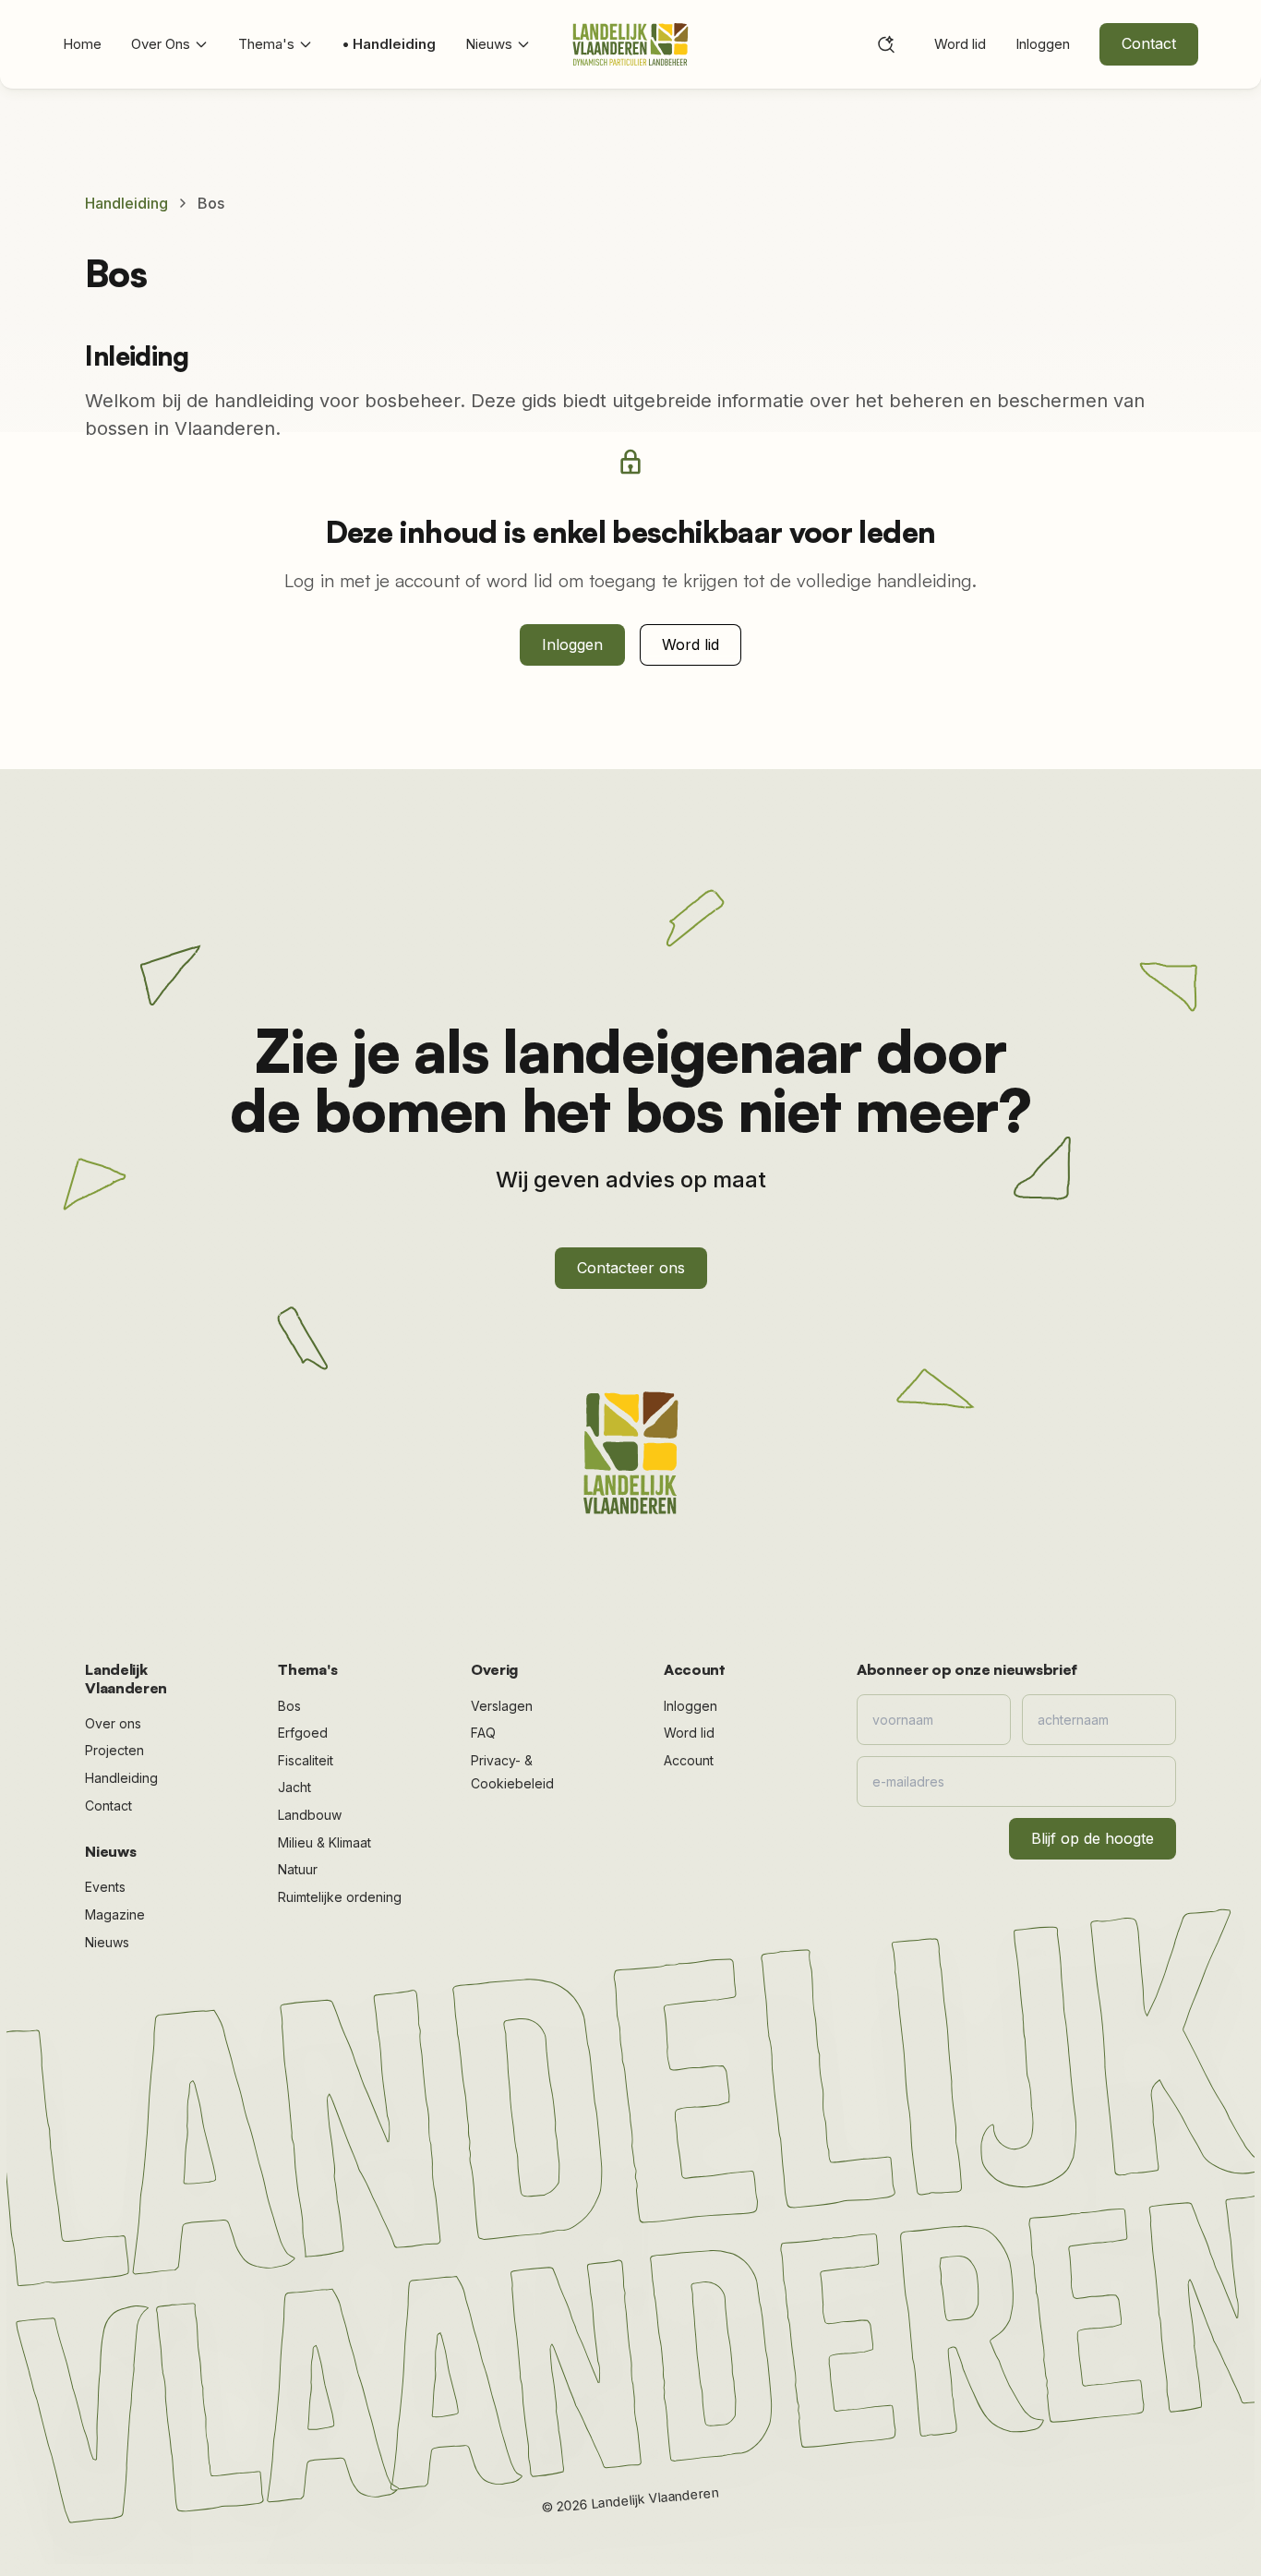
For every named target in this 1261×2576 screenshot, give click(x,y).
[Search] (886, 44)
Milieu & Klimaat (324, 1842)
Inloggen (1043, 44)
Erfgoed (303, 1733)
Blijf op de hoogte (1093, 1838)
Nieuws (489, 44)
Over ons (113, 1723)
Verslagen (502, 1706)
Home (82, 44)
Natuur (298, 1869)
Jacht (294, 1787)
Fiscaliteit (306, 1760)
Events (105, 1887)
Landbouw (310, 1815)
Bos (289, 1706)
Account (689, 1760)
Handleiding (126, 203)
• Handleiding (389, 44)
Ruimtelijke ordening (340, 1897)
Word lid (960, 44)
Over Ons (161, 44)
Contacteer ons (631, 1268)
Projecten (114, 1750)
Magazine (115, 1914)
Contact (1149, 43)
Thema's (266, 44)
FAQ (483, 1733)
